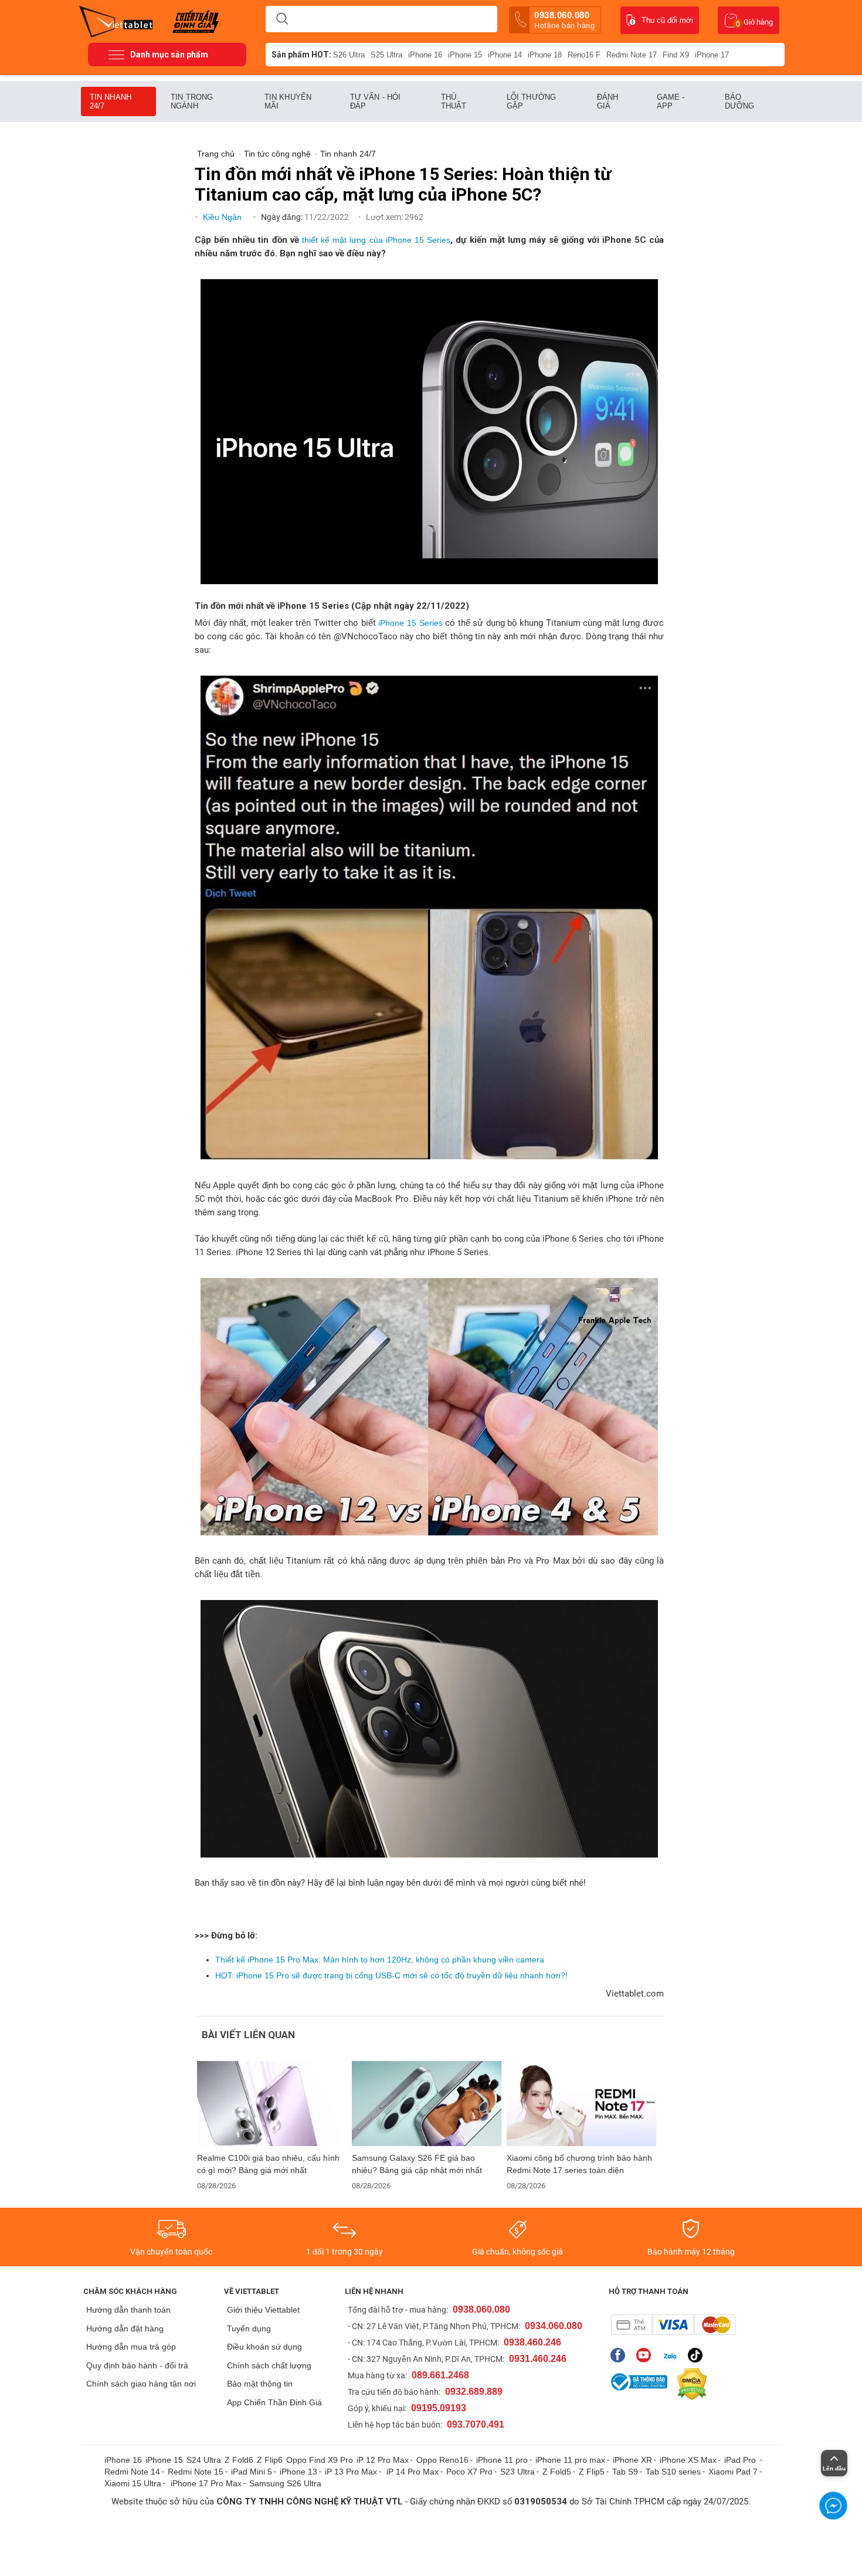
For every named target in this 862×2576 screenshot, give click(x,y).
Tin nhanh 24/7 (111, 101)
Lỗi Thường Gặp (531, 101)
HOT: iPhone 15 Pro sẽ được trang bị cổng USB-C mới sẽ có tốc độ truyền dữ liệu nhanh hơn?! (391, 1975)
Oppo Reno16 (442, 2460)
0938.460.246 (532, 2342)
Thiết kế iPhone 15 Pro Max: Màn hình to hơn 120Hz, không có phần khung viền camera (380, 1960)
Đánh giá (608, 101)
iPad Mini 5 (252, 2472)
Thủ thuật (454, 101)
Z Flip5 (592, 2472)
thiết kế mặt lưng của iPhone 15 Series (376, 240)
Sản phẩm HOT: (301, 55)
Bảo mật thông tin (260, 2384)
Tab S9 (625, 2472)
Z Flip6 (270, 2460)
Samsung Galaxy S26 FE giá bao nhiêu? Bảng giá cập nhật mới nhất (417, 2164)
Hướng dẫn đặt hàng (125, 2328)
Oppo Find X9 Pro (320, 2460)
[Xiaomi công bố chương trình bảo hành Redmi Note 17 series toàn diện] (582, 2104)
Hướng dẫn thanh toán (128, 2310)
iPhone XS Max (688, 2460)
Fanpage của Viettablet (621, 2355)
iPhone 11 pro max (570, 2460)
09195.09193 (439, 2408)
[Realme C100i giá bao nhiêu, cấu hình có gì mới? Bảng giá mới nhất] (272, 2104)
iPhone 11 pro (502, 2460)
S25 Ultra (386, 55)
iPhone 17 (712, 55)
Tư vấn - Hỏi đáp (375, 101)
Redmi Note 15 (196, 2472)
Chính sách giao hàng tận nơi (141, 2384)
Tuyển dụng (249, 2328)
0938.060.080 (564, 20)
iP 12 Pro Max (383, 2460)
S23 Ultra (517, 2472)
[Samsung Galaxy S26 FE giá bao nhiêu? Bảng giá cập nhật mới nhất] (427, 2104)
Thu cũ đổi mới (667, 20)
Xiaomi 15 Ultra (133, 2483)
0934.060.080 (554, 2326)
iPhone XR (632, 2460)
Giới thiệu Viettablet (263, 2310)
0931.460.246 (538, 2359)
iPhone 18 (545, 55)
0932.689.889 (474, 2392)
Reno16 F (584, 55)
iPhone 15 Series (410, 623)
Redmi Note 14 (132, 2472)
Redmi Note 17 (632, 55)
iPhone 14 (505, 55)
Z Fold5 (557, 2472)
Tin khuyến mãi (288, 101)
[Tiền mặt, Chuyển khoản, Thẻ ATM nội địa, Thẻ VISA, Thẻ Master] (673, 2325)
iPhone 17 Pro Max (206, 2483)
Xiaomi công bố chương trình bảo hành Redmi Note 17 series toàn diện (579, 2164)
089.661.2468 (440, 2375)
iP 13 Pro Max (351, 2472)
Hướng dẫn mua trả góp (131, 2347)
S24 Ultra (204, 2460)
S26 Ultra (349, 55)
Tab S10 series (673, 2472)
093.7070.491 (476, 2424)
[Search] (282, 19)
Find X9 (676, 55)
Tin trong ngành (192, 101)
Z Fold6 (239, 2460)
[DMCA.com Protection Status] (689, 2384)
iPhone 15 (465, 55)
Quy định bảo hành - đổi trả (137, 2365)
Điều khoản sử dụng (264, 2347)
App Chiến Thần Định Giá (274, 2402)
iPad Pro (741, 2460)
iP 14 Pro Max (413, 2472)
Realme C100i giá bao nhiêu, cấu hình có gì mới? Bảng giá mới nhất (268, 2164)
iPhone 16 (425, 55)
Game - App (671, 101)
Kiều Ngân (223, 217)
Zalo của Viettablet (672, 2355)
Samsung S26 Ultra (285, 2483)
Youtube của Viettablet (646, 2355)
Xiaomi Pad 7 (733, 2472)
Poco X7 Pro (469, 2472)
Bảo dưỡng (740, 101)
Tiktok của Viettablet (698, 2355)
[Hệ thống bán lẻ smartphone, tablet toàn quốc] (120, 21)
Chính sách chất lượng (269, 2365)
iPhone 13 (298, 2472)
